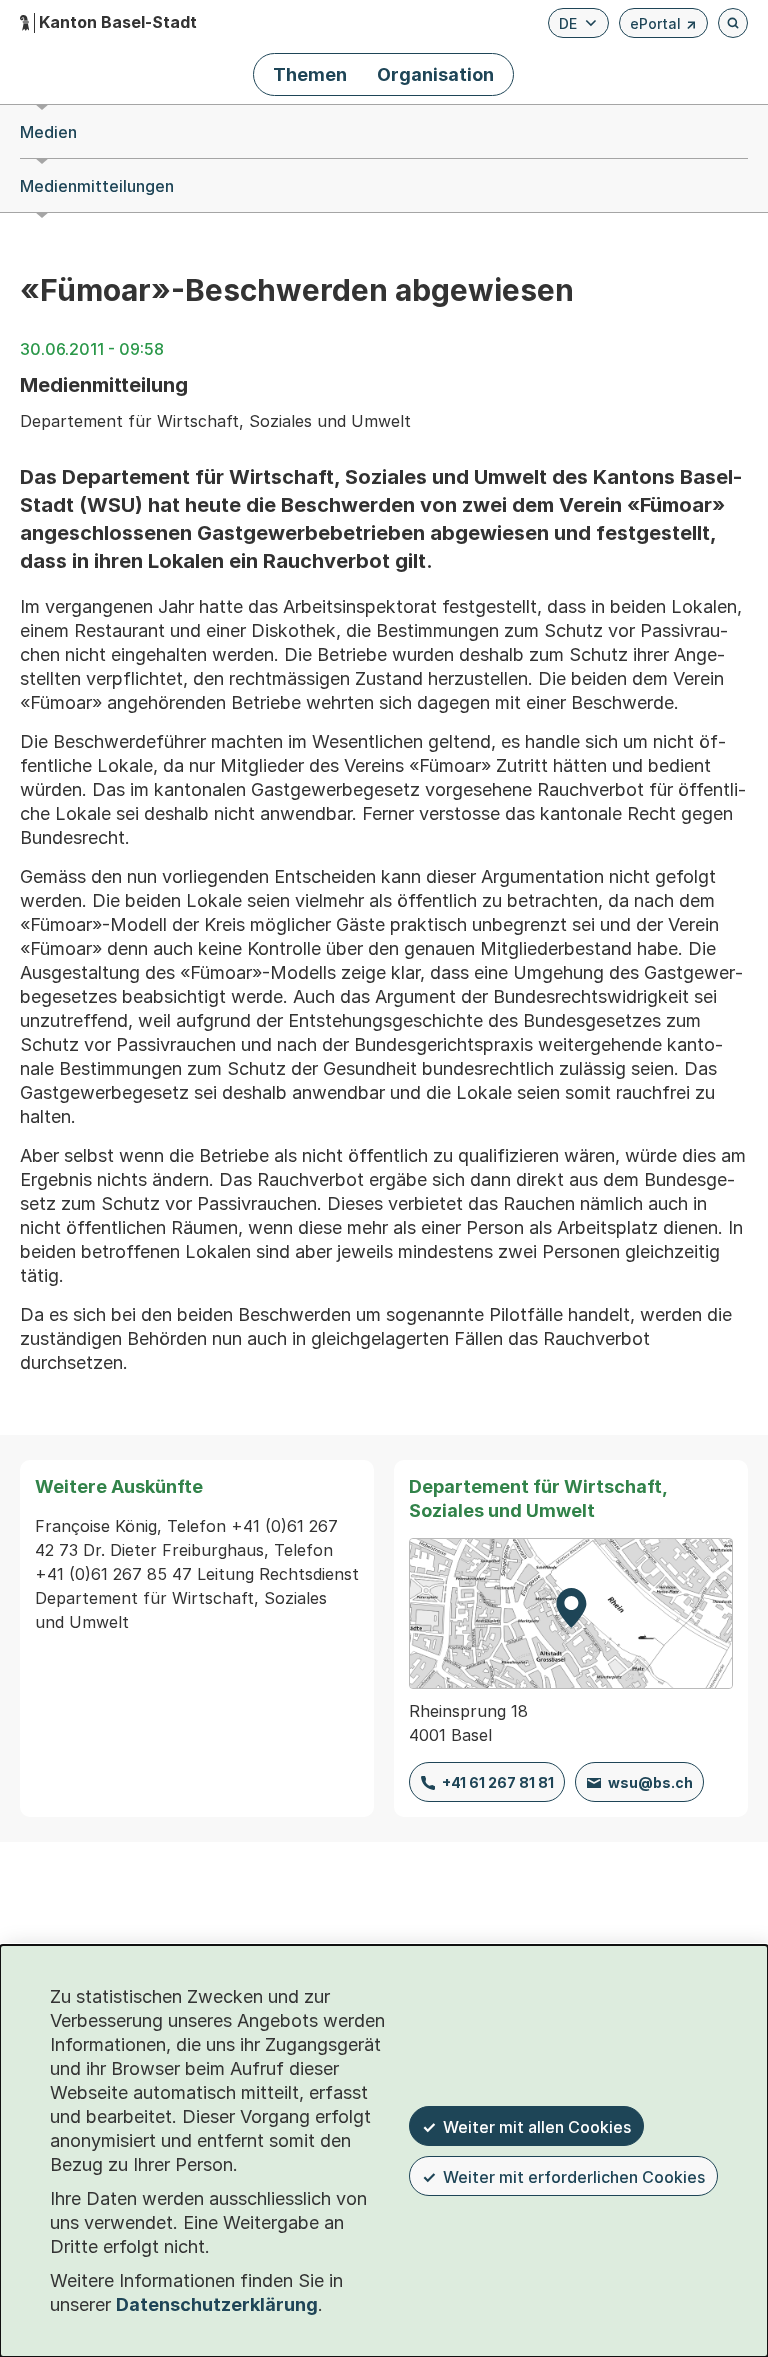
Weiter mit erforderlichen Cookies (574, 2177)
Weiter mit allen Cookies (537, 2127)
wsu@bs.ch (650, 1782)
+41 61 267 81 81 (498, 1782)
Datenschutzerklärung (217, 2304)
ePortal (663, 26)
